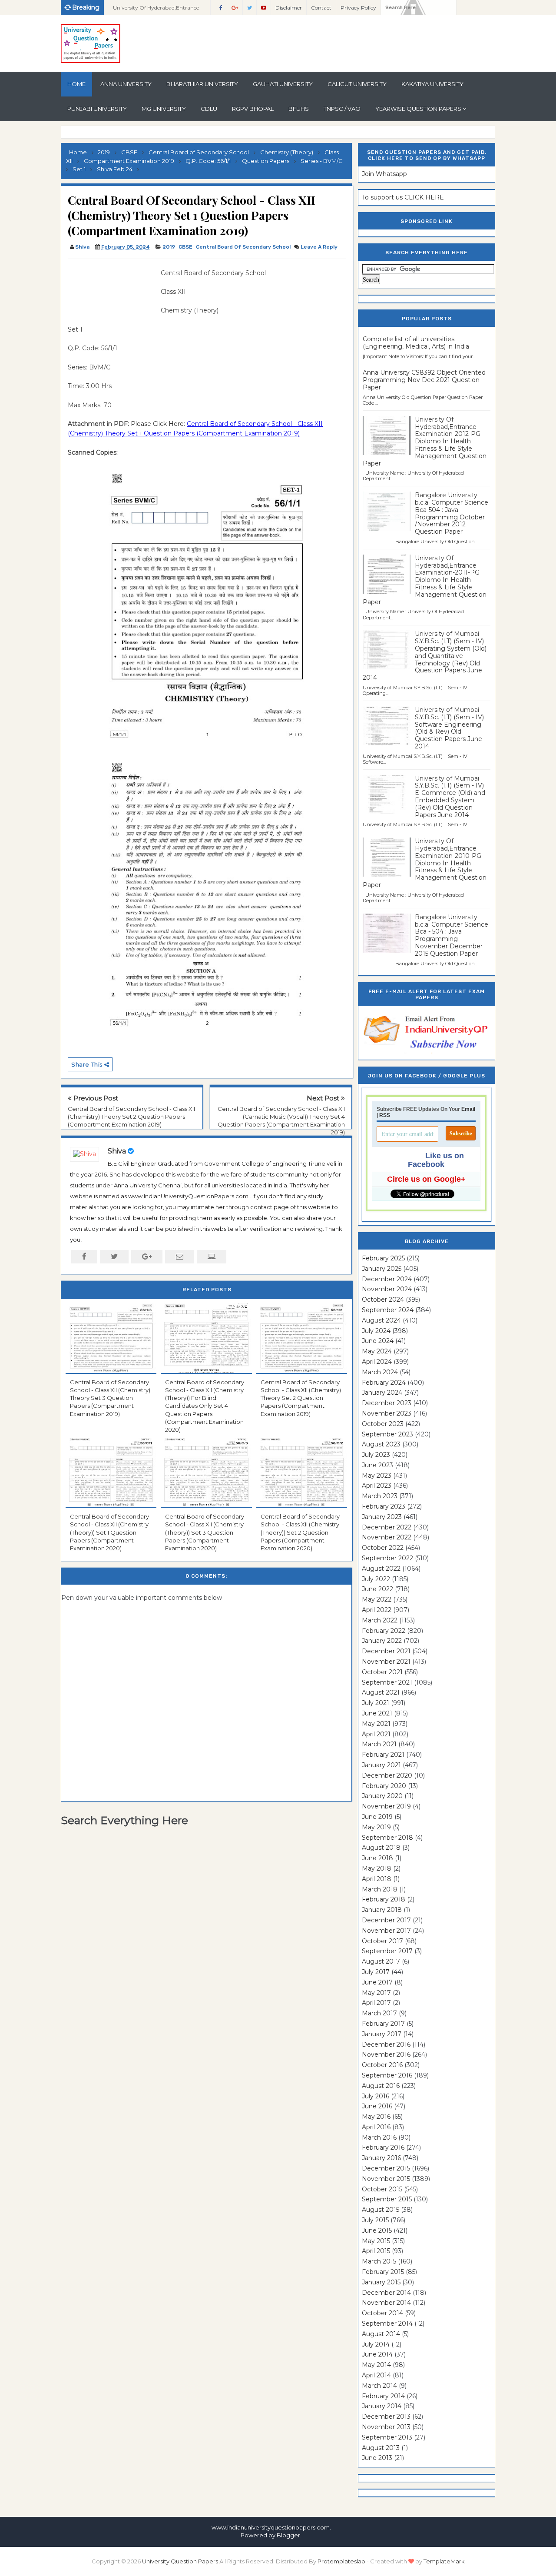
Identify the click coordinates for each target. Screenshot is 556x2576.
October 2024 (383, 1300)
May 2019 (376, 1827)
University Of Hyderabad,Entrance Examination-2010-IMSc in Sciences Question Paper (157, 10)
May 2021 (376, 1724)
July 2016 (376, 2096)
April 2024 (377, 1362)
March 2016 (379, 2137)
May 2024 (377, 1351)
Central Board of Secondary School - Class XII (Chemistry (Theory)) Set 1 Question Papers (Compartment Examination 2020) (109, 1532)
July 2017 (376, 1972)
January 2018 (382, 1910)
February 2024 (384, 1383)
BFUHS (299, 109)
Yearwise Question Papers (418, 109)
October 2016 (382, 2065)
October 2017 (382, 1941)
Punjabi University (97, 109)
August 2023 (381, 1444)
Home (76, 84)
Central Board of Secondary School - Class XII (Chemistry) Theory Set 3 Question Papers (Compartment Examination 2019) (110, 1398)
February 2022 (384, 1631)
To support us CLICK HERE (403, 197)
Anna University (126, 84)
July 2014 (376, 2344)
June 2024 (378, 1341)
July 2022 (376, 1579)
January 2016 (381, 2158)
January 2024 (382, 1393)
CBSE (185, 247)
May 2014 (376, 2365)
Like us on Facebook (436, 1160)
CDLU (209, 109)
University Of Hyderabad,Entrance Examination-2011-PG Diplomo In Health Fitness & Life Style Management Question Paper (425, 580)
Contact (321, 8)
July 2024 (376, 1331)
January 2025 (382, 1269)
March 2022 (380, 1620)
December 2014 (386, 2293)
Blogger (288, 2535)
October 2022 (383, 1548)
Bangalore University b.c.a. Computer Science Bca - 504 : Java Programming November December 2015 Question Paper (452, 935)
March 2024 (380, 1372)
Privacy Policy (358, 8)
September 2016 (387, 2075)
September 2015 (387, 2199)
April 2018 (377, 1879)
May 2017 (376, 1993)
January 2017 (382, 2034)
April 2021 (376, 1734)
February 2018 (384, 1899)
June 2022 (377, 1589)
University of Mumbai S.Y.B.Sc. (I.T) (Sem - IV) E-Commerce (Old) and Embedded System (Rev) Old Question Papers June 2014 (450, 797)
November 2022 (387, 1537)
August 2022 (381, 1569)
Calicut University (357, 84)
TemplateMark (444, 2561)
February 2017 (383, 2024)
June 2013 (377, 2458)
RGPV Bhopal (253, 109)
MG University (164, 109)
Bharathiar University (202, 84)
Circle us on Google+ (426, 1179)
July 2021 (376, 1703)
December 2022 (387, 1527)
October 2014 (382, 2313)
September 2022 (387, 1558)
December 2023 (387, 1403)
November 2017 (386, 1931)
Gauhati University (283, 84)
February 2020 (384, 1786)
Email (468, 1109)
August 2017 (381, 1961)
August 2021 (381, 1692)
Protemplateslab (341, 2561)
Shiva (117, 1151)
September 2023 (387, 1434)
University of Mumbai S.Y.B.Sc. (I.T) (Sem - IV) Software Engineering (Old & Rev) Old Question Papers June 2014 (449, 728)
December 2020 (387, 1775)
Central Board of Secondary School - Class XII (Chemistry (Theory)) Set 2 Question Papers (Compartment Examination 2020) (300, 1532)
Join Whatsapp (384, 174)
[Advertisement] (111, 288)
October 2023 (383, 1424)
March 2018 (380, 1889)
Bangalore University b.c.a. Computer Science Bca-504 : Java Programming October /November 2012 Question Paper (452, 513)
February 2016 (383, 2147)
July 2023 (376, 1455)
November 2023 (387, 1413)
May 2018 (377, 1868)
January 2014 (382, 2406)
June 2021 (377, 1713)
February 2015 (383, 2272)
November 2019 (386, 1806)
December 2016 (386, 2044)
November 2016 (386, 2054)
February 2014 (383, 2396)
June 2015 (377, 2230)
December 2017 (386, 1920)
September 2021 (387, 1682)
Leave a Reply (319, 247)
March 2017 (379, 2013)
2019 (169, 247)
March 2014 (379, 2386)
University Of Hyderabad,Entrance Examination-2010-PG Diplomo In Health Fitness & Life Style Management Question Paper (425, 863)
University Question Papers (180, 2561)
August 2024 (381, 1320)
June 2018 (377, 1858)
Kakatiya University (432, 84)
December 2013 (386, 2416)
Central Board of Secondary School (243, 247)
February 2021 (383, 1755)
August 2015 (381, 2210)
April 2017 (376, 2003)
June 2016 (377, 2106)
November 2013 (386, 2427)
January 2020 (382, 1796)
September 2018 (387, 1838)
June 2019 (377, 1817)
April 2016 (376, 2127)
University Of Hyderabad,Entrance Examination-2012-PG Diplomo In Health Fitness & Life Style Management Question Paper (425, 441)
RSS (385, 1115)
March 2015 (379, 2261)
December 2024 (387, 1279)
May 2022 (377, 1599)
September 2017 (387, 1951)
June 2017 (377, 1982)
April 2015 (376, 2251)
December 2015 (386, 2168)
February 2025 (383, 1258)
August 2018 (381, 1848)
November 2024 (387, 1289)
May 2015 (376, 2241)
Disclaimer (289, 8)
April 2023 (377, 1486)
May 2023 (377, 1476)
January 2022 (382, 1641)
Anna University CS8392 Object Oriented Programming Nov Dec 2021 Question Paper (424, 380)
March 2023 (380, 1496)
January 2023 (382, 1517)
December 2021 (386, 1651)
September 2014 (387, 2323)
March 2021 (379, 1744)
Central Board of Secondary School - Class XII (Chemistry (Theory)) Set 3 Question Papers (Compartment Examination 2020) (205, 1532)
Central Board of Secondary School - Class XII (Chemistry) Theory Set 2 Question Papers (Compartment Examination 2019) (131, 1117)
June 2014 (377, 2354)
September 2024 (388, 1310)
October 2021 (382, 1672)
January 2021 (381, 1765)
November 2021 (386, 1662)
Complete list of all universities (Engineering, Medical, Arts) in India (416, 343)
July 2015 (375, 2220)
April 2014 (376, 2375)
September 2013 (387, 2437)
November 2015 (386, 2179)
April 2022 (377, 1610)
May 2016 (376, 2117)
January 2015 (381, 2282)
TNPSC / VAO (342, 109)
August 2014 (381, 2334)
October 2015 (382, 2189)
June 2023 (377, 1465)
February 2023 (384, 1506)
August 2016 (381, 2086)
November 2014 (386, 2303)
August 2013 (381, 2448)
